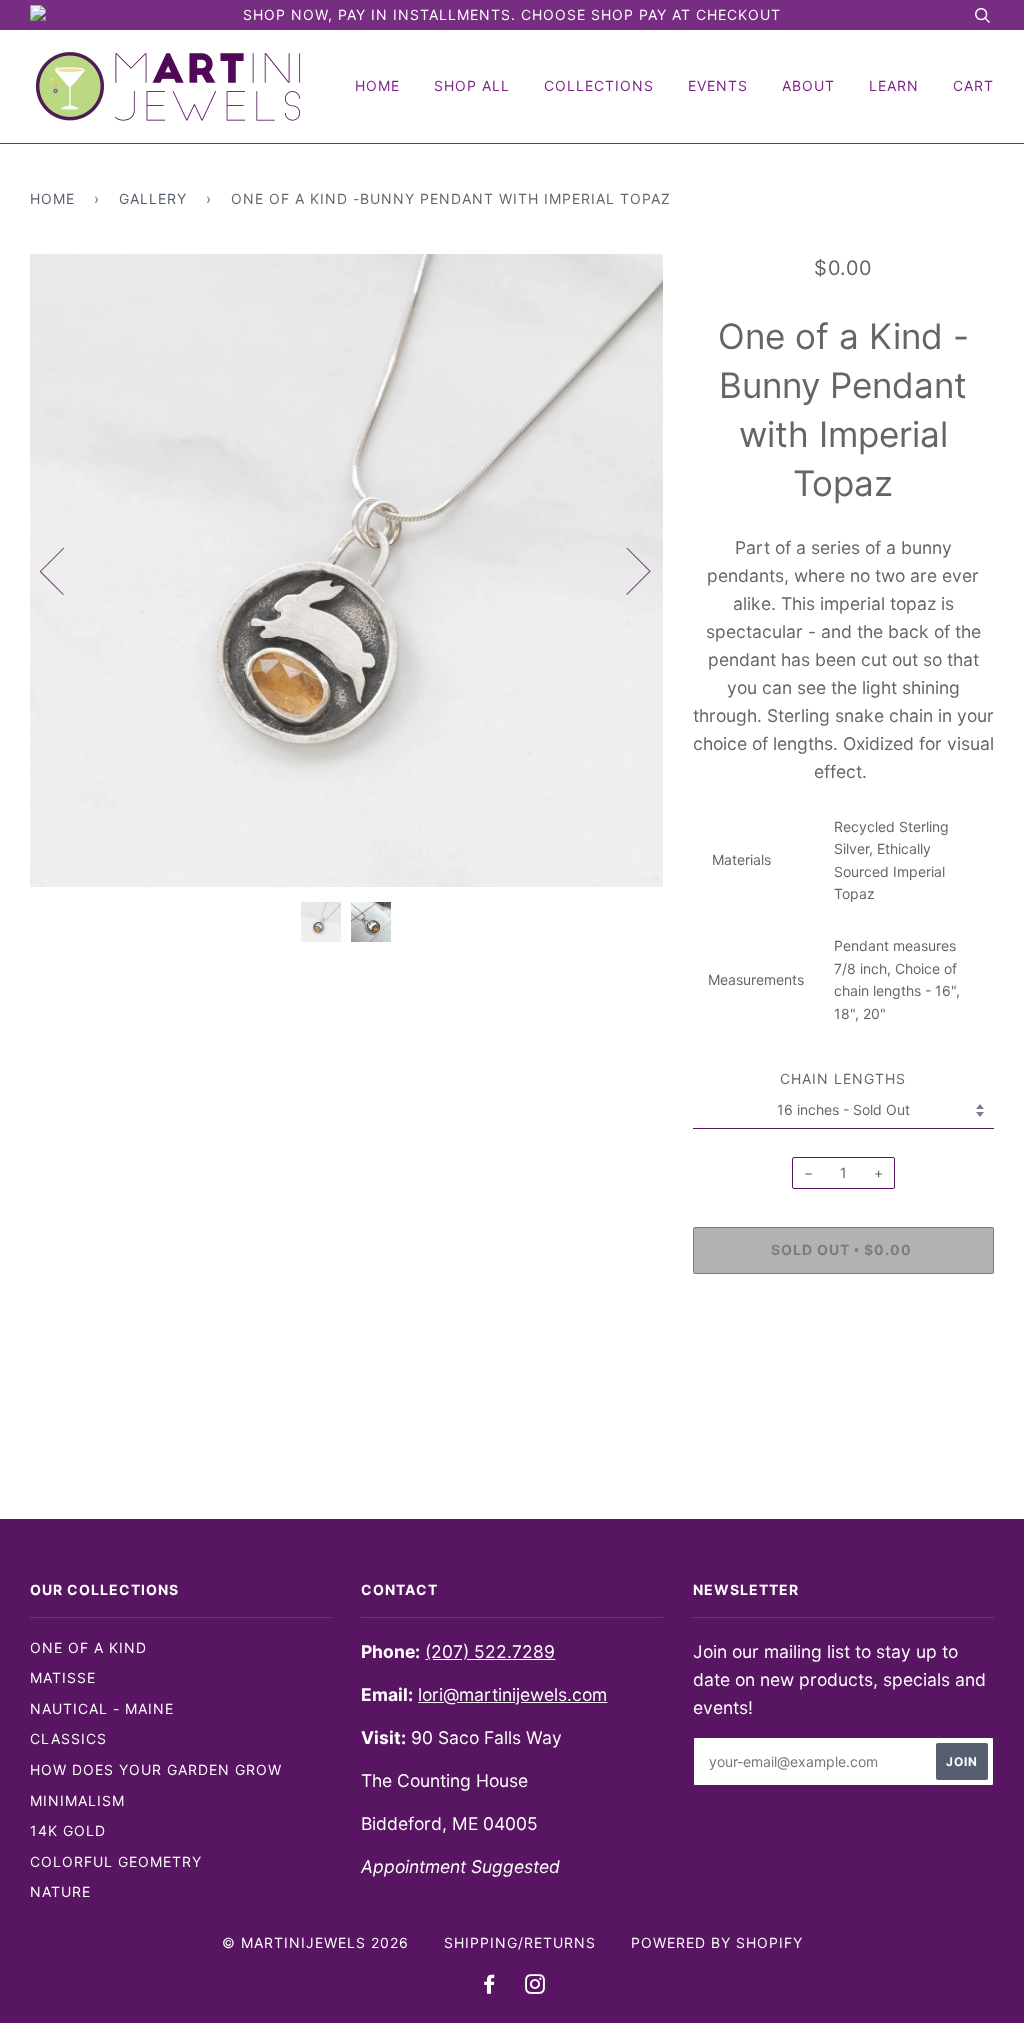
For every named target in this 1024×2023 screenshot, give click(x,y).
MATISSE (63, 1677)
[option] (346, 570)
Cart (973, 85)
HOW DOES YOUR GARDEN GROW (156, 1769)
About (808, 85)
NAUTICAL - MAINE (102, 1708)
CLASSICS (68, 1738)
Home (377, 85)
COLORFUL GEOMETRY (116, 1861)
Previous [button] (64, 570)
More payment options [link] (843, 1357)
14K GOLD (68, 1830)
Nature (60, 1891)
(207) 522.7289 (490, 1651)
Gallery (153, 198)
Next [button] (626, 570)
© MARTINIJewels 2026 (315, 1942)
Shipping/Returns (520, 1942)
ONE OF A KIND (88, 1647)
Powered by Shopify (717, 1942)
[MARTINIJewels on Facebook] (489, 1986)
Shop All (472, 85)
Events (718, 85)
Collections (599, 85)
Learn (894, 85)
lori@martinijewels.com (512, 1694)
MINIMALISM (77, 1800)
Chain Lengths (843, 1078)
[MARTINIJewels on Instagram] (535, 1986)
